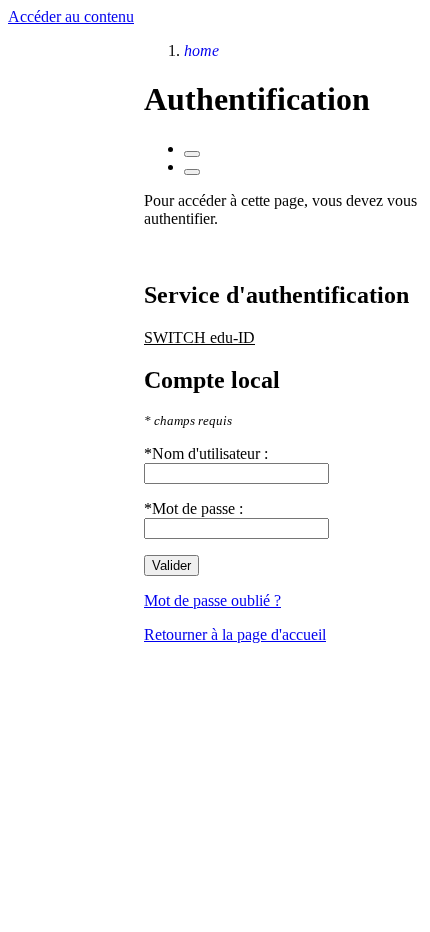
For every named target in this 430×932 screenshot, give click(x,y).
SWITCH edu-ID (199, 337)
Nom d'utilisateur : (210, 453)
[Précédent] (192, 154)
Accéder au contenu (71, 16)
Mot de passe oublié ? (212, 600)
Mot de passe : (197, 508)
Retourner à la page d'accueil (235, 634)
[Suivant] (192, 172)
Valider (171, 565)
